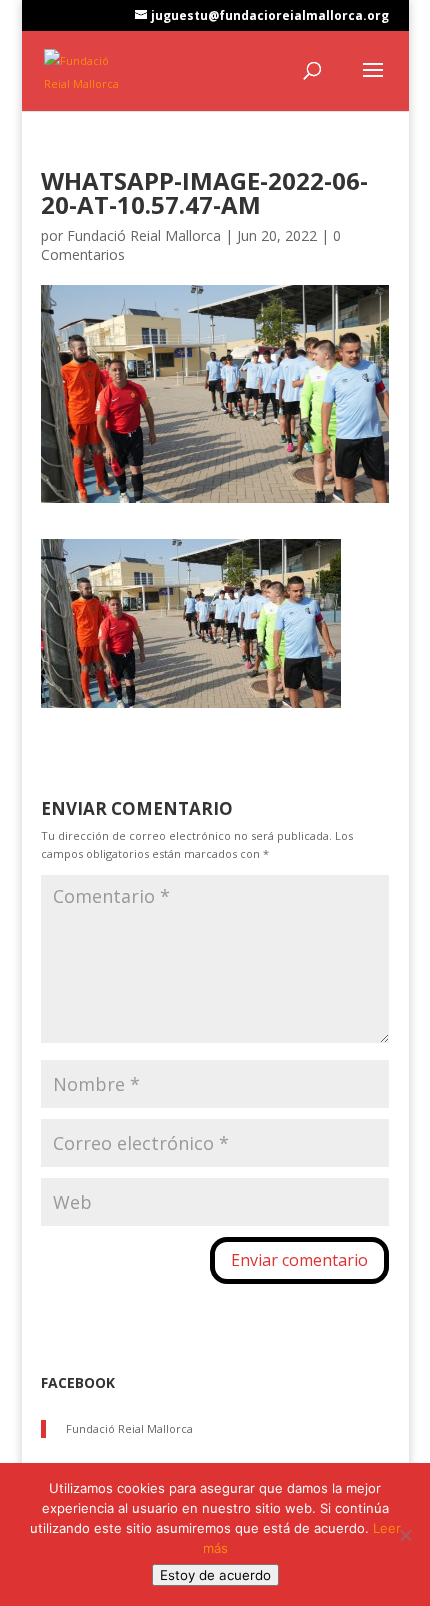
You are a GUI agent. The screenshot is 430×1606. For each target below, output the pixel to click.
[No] (405, 1535)
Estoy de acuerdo (215, 1575)
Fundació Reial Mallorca (144, 235)
